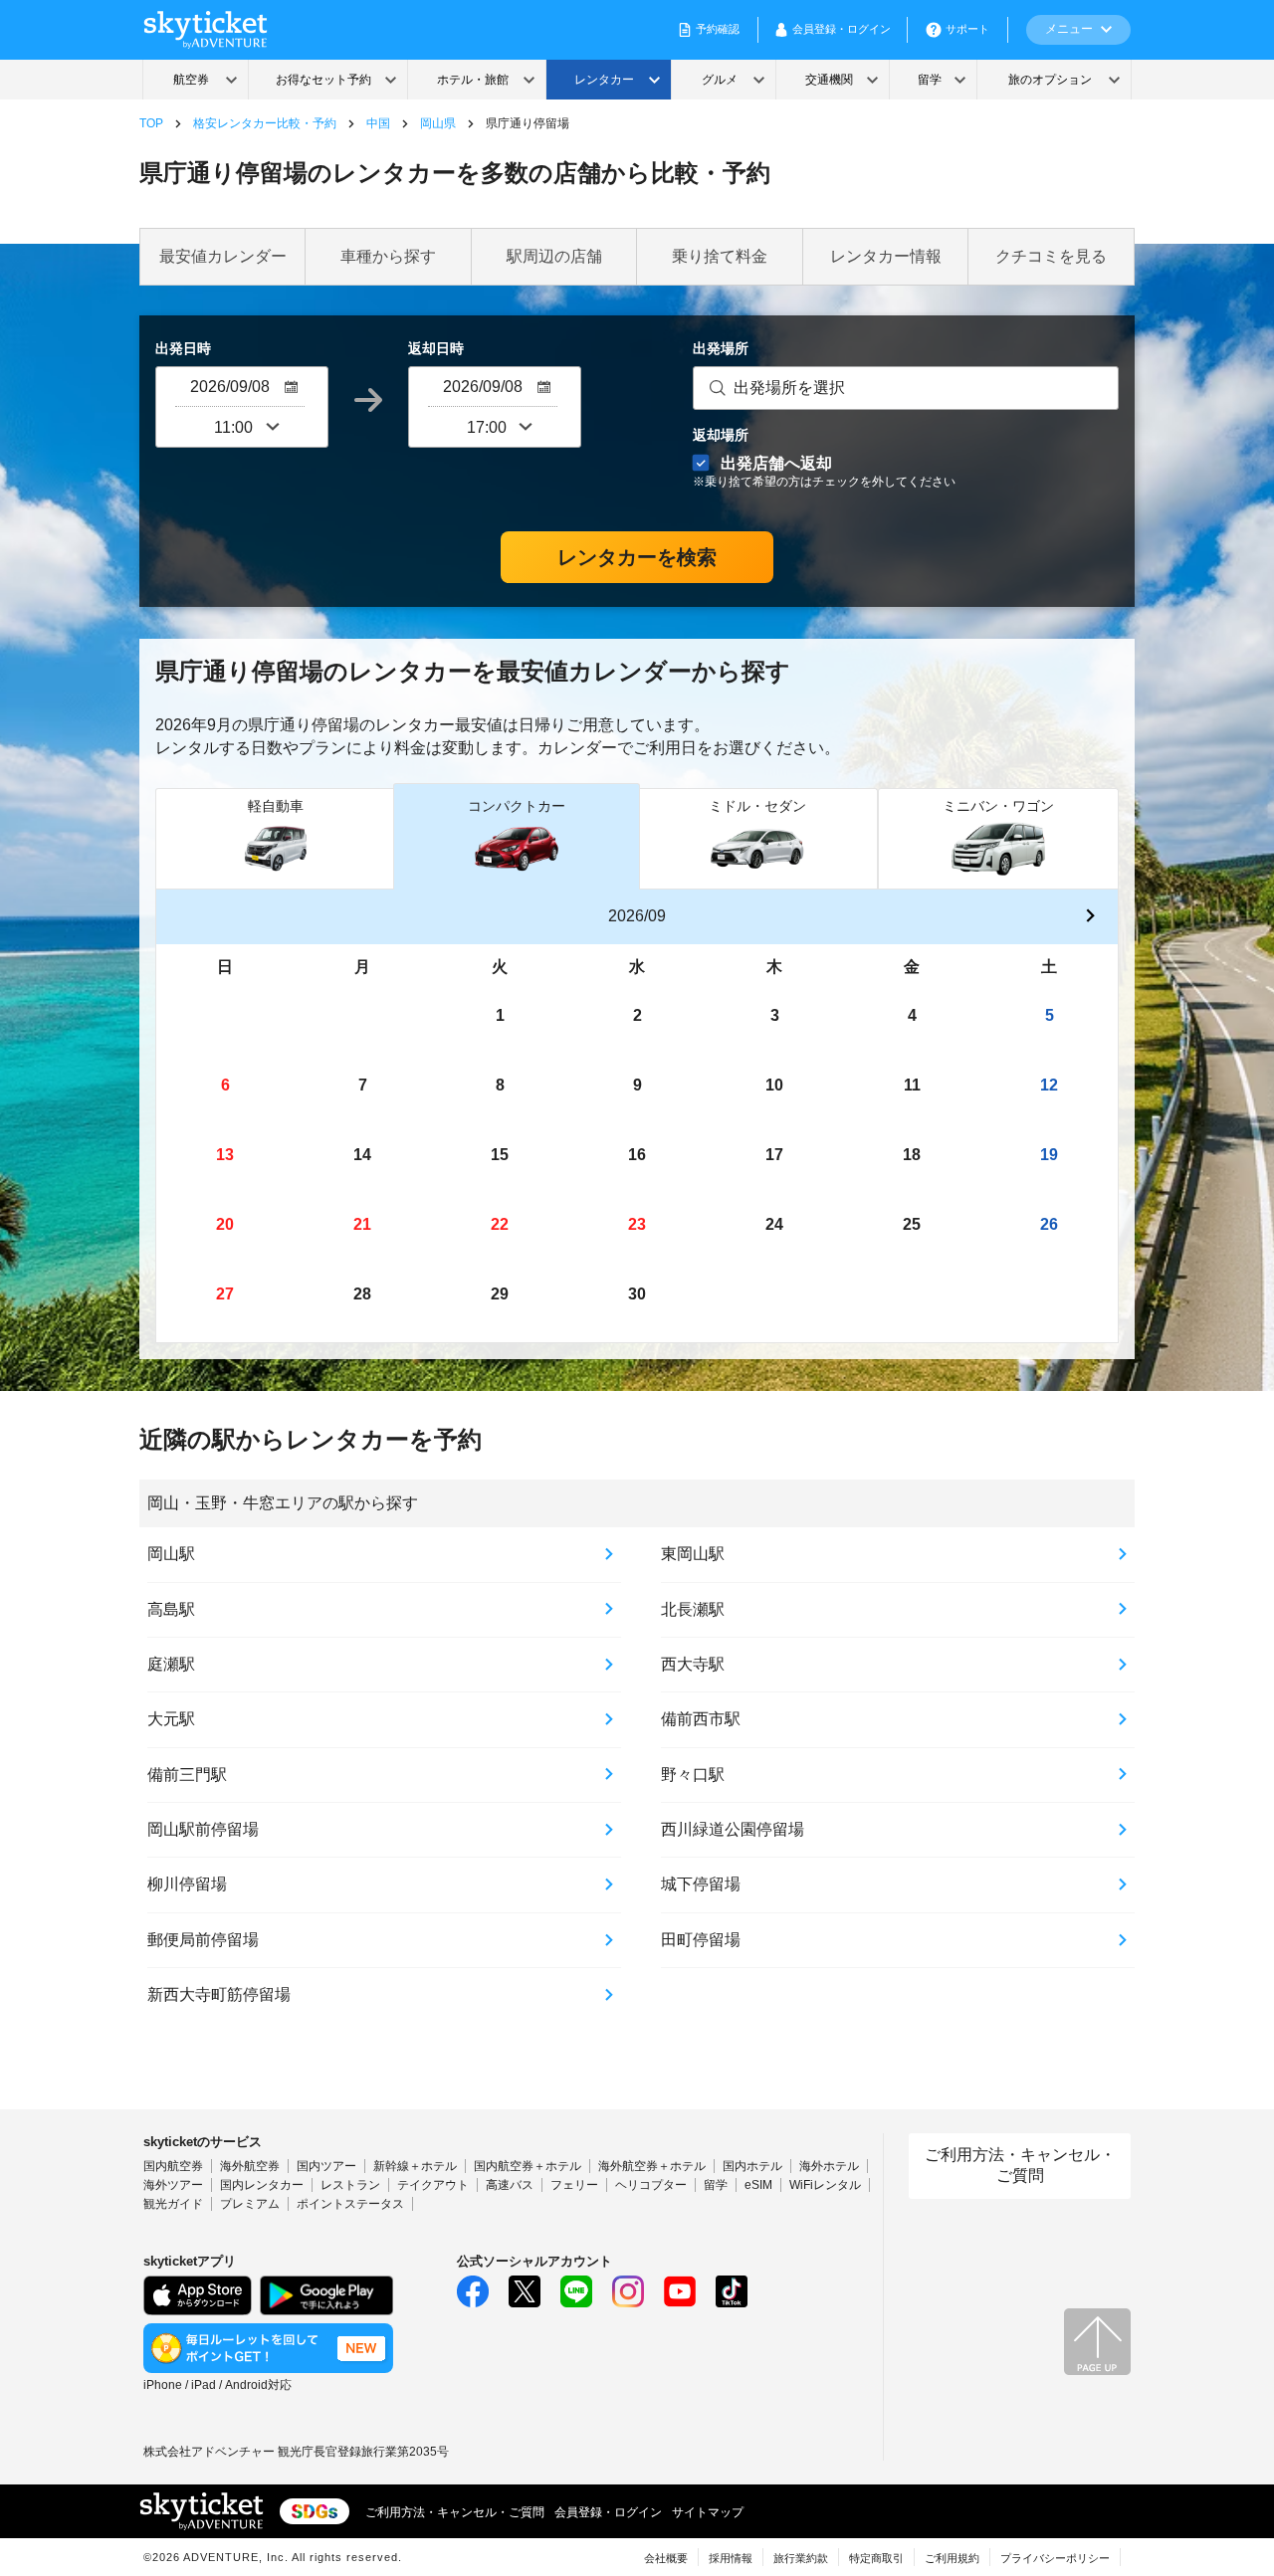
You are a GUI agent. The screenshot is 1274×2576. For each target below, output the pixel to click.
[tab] (276, 838)
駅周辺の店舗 (554, 256)
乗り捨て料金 (720, 256)
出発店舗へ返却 (824, 471)
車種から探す (388, 256)
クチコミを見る (1051, 256)
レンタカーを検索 (637, 557)
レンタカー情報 (886, 256)
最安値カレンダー (223, 256)
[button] (1090, 917)
